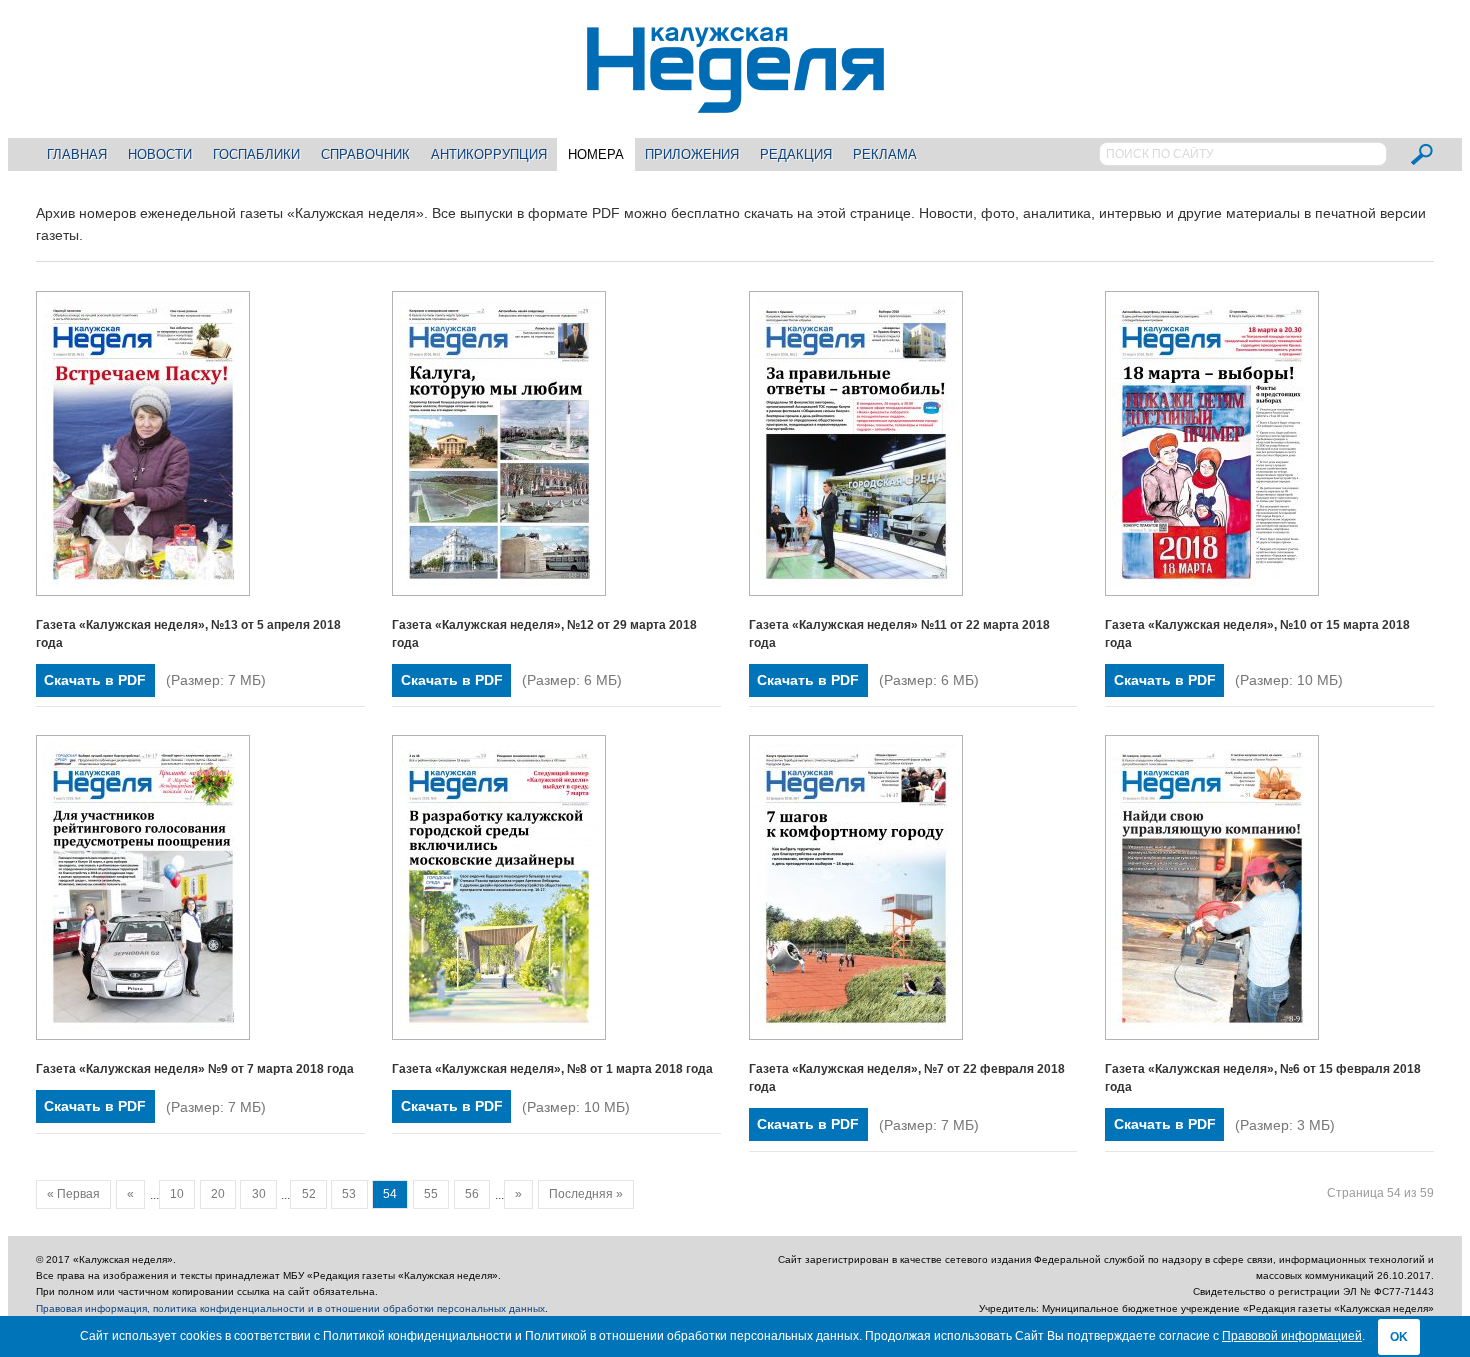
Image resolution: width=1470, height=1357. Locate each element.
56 (472, 1194)
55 (431, 1194)
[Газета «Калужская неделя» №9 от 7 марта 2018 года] (143, 1036)
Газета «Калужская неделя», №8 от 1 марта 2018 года (552, 1069)
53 (349, 1194)
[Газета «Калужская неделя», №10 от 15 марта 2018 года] (1212, 592)
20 (218, 1194)
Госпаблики (256, 154)
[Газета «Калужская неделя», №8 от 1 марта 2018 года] (499, 1036)
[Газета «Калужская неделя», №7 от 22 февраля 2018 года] (856, 1036)
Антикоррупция (489, 154)
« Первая (73, 1194)
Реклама (885, 154)
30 (259, 1194)
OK (1399, 1337)
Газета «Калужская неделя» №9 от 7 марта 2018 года (195, 1069)
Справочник (365, 154)
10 (177, 1194)
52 (309, 1194)
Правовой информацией (1292, 1336)
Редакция (796, 154)
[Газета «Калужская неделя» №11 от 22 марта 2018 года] (856, 592)
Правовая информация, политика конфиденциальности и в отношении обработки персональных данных (290, 1308)
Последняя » (586, 1194)
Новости (160, 154)
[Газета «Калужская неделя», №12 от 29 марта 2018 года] (499, 592)
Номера (596, 154)
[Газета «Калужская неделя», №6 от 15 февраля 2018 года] (1212, 1036)
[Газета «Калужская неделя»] (735, 101)
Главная (77, 154)
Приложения (692, 154)
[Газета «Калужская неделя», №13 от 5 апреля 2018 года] (143, 592)
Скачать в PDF (95, 680)
